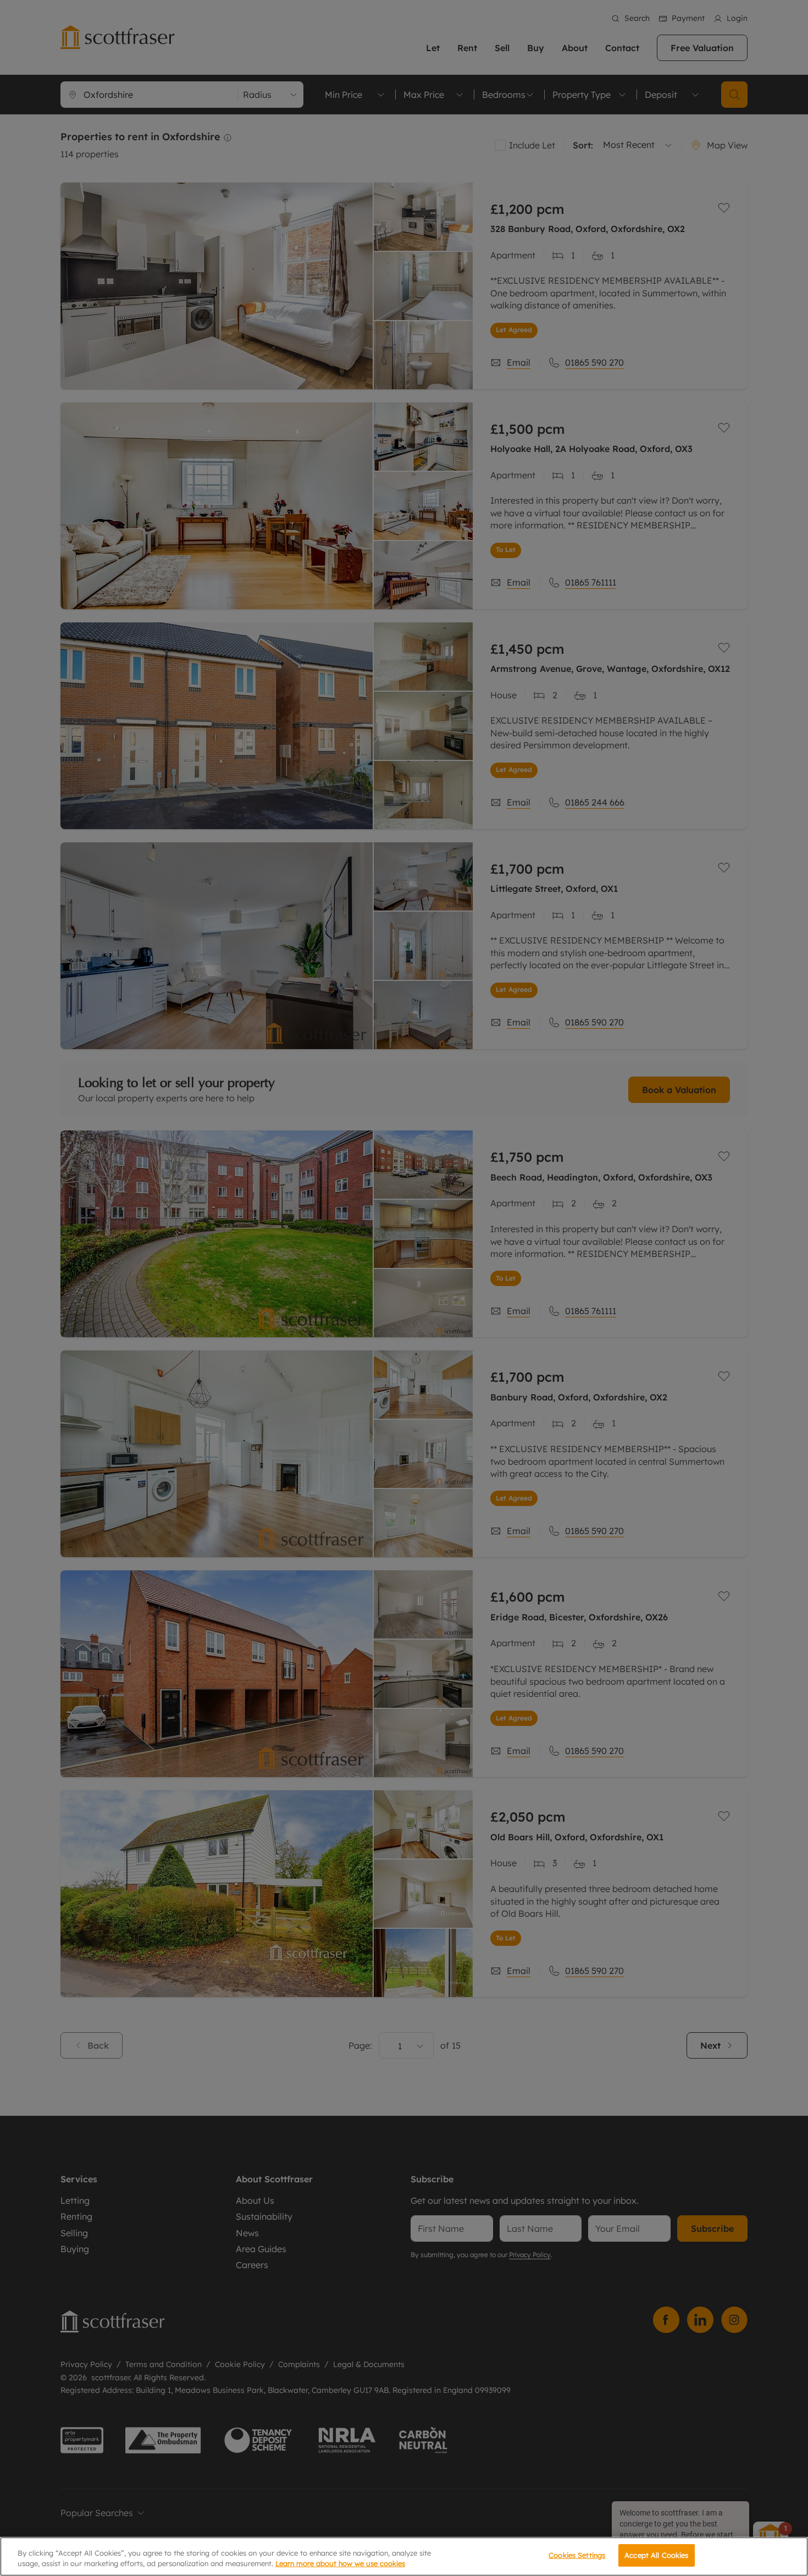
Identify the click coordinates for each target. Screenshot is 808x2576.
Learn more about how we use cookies (340, 2564)
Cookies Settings (577, 2555)
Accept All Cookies (656, 2555)
